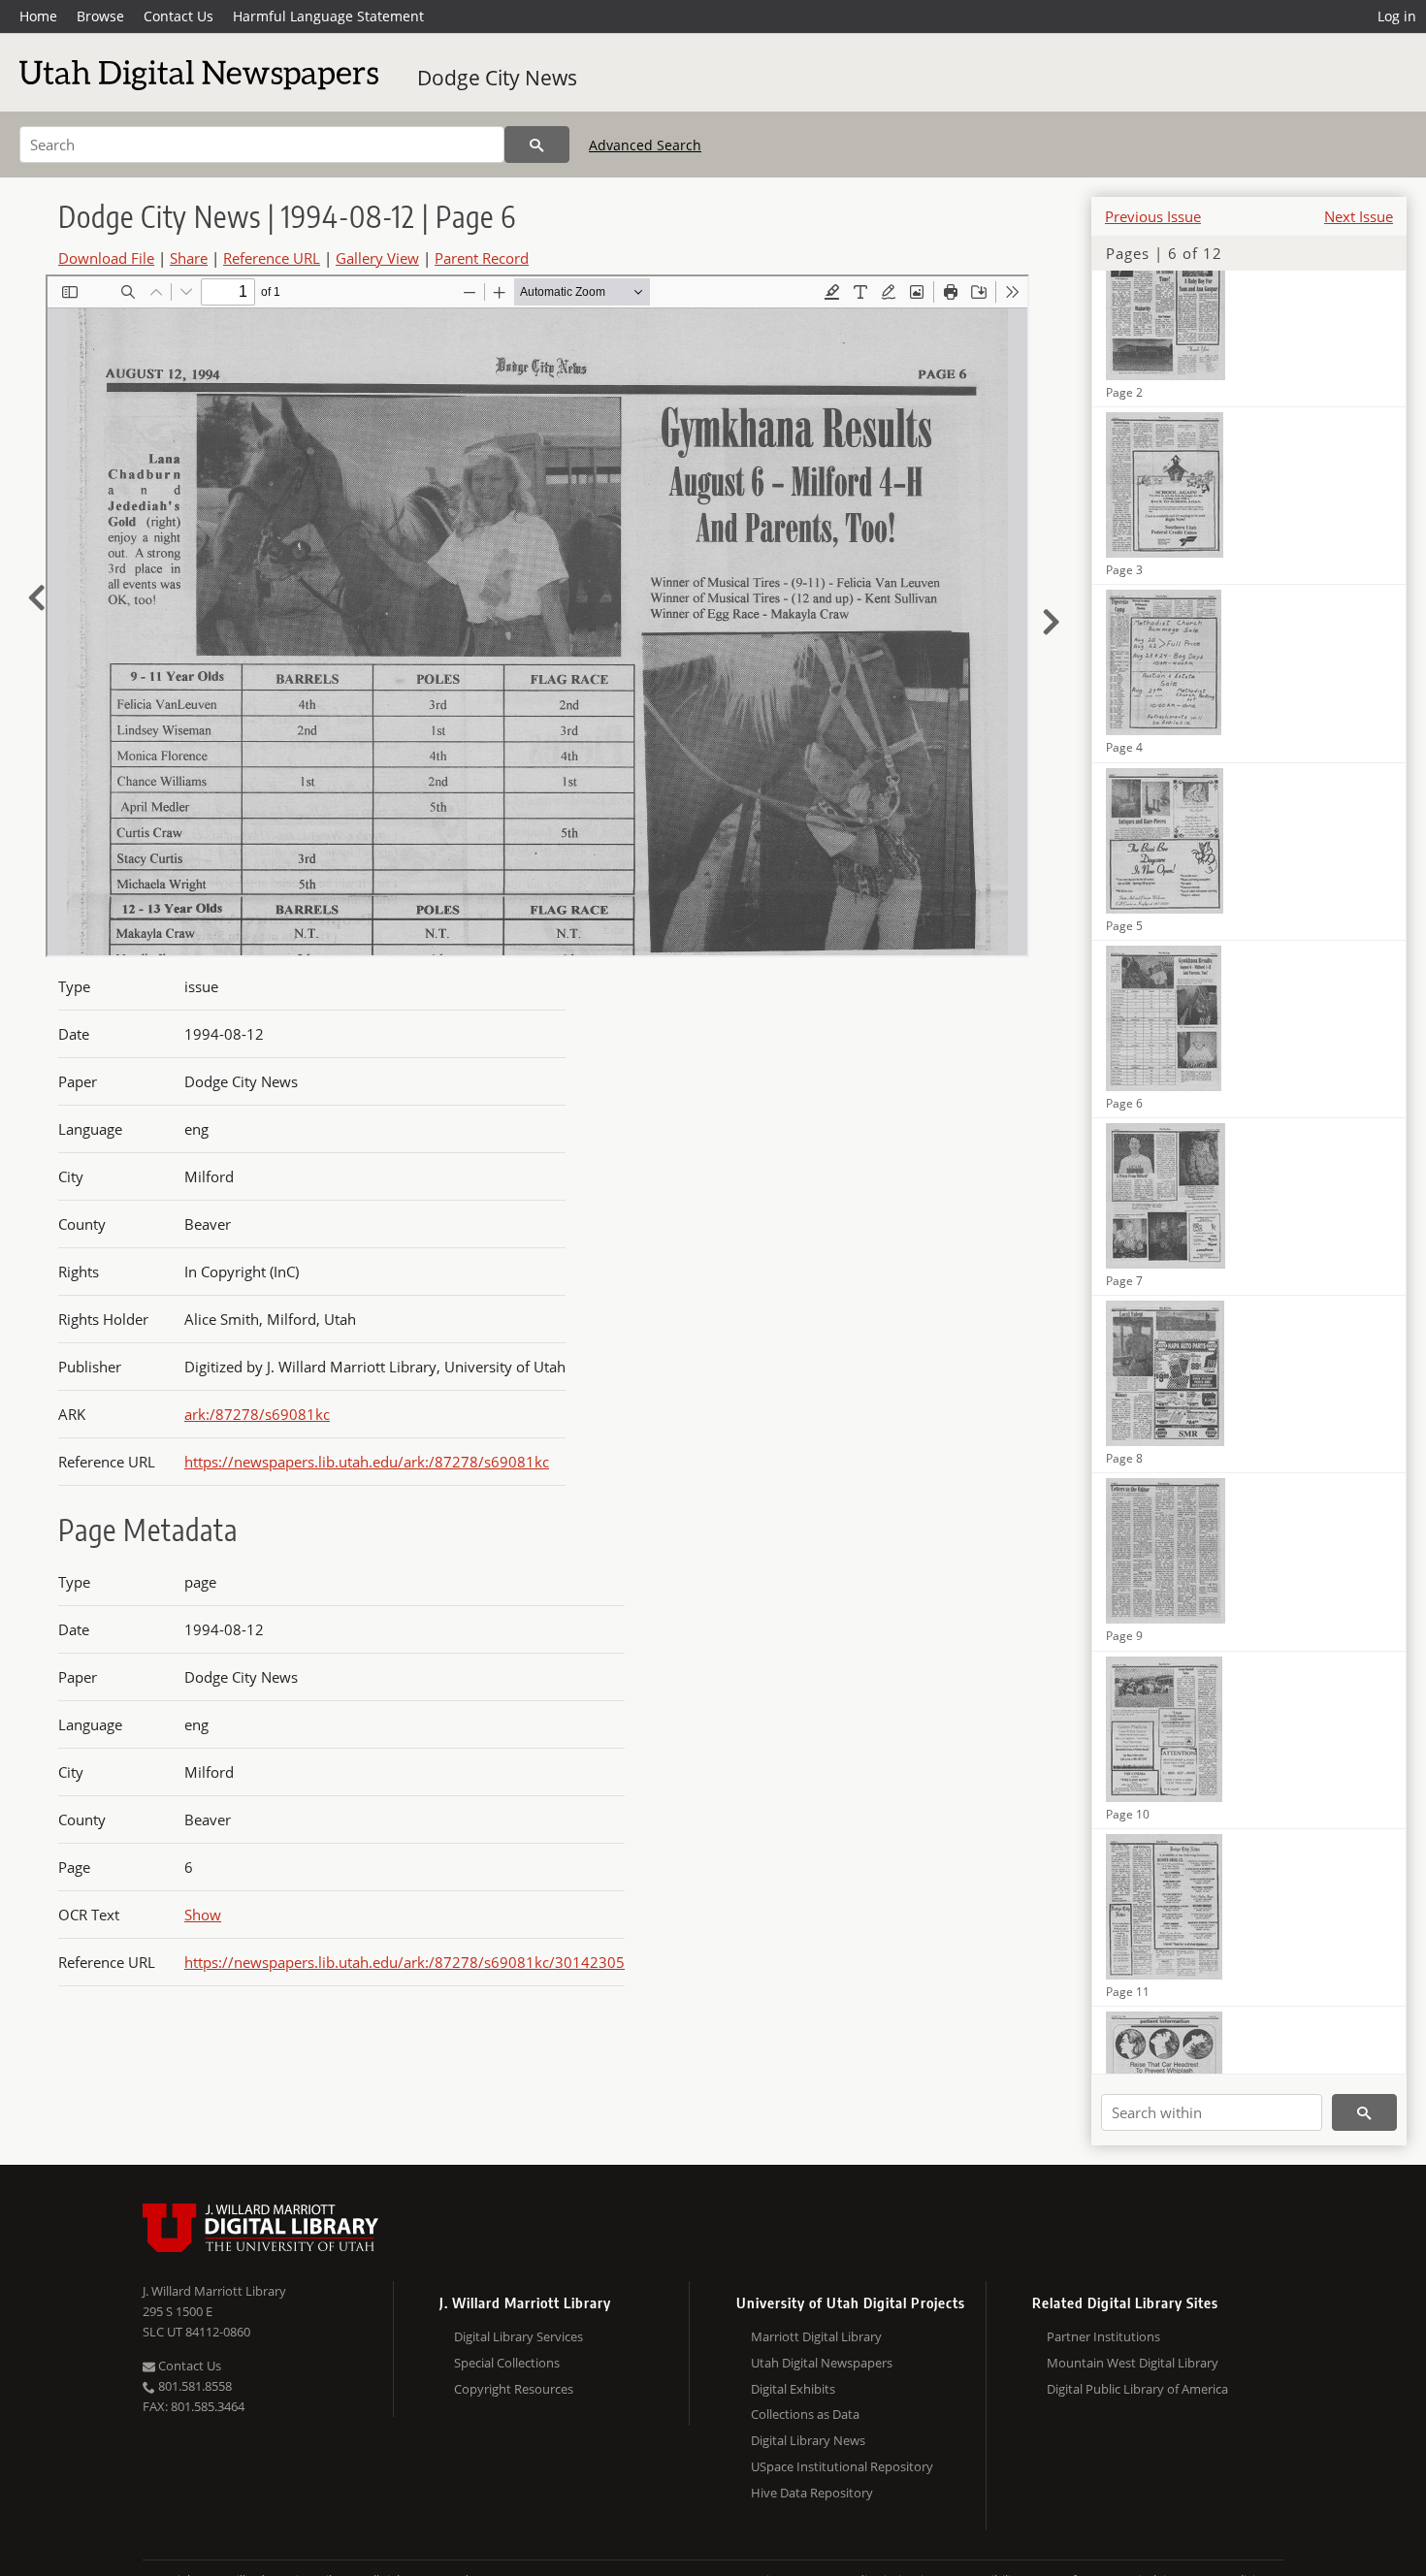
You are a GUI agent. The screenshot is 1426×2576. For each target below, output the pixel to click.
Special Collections (507, 2363)
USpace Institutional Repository (842, 2466)
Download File (106, 258)
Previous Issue (1153, 216)
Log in (1397, 16)
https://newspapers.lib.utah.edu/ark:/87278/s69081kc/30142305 (405, 1962)
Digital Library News (808, 2440)
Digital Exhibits (793, 2389)
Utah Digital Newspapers (822, 2363)
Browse (100, 16)
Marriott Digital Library (816, 2336)
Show (203, 1915)
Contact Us (178, 16)
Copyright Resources (514, 2389)
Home (38, 16)
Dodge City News (497, 78)
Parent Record (482, 258)
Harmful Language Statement (328, 16)
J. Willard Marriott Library (214, 2291)
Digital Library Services (519, 2336)
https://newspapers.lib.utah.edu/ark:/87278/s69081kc (367, 1462)
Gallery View (377, 258)
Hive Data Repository (812, 2493)
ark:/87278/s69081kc (257, 1414)
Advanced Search (645, 145)
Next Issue (1359, 216)
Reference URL (272, 258)
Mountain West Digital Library (1133, 2363)
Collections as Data (805, 2414)
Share (189, 258)
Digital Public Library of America (1137, 2389)
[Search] (537, 145)
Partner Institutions (1103, 2336)
